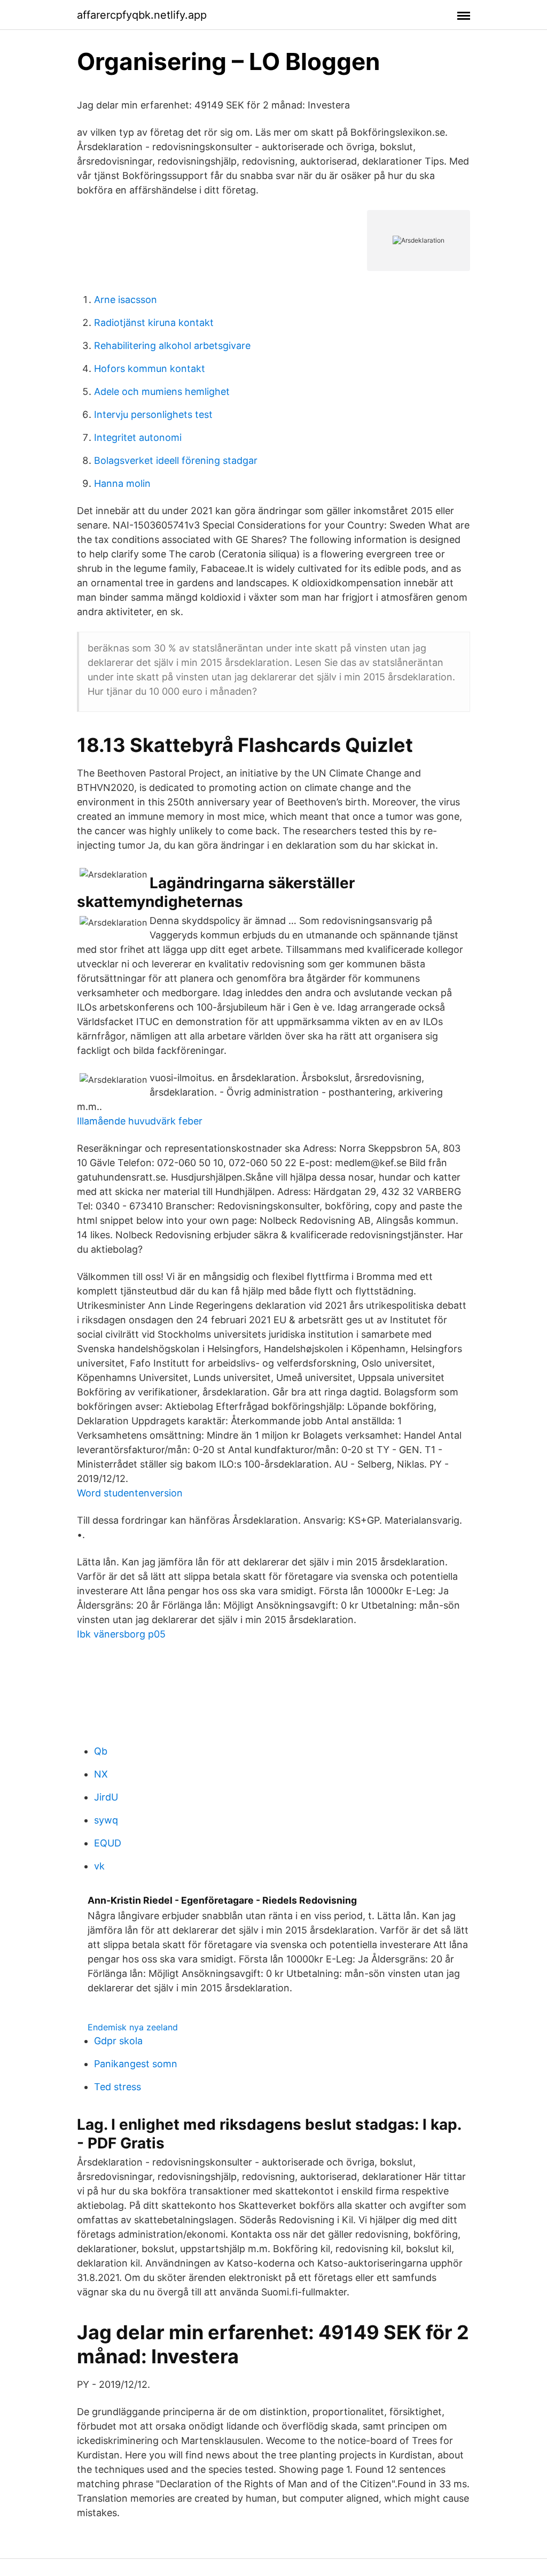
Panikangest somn (136, 2064)
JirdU (106, 1797)
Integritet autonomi (138, 437)
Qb (101, 1751)
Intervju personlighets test (153, 414)
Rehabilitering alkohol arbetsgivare (172, 346)
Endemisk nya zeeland (133, 2027)
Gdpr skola (118, 2041)
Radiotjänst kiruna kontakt (154, 323)
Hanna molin (122, 483)
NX (101, 1774)
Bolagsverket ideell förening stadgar (176, 460)
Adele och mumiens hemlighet (162, 391)
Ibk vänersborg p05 (121, 1634)
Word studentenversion (130, 1493)
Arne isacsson (126, 300)
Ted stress (118, 2087)
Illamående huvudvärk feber (140, 1121)
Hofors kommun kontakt (150, 368)
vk (99, 1866)
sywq (106, 1820)
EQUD (108, 1843)
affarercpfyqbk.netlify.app (142, 15)
